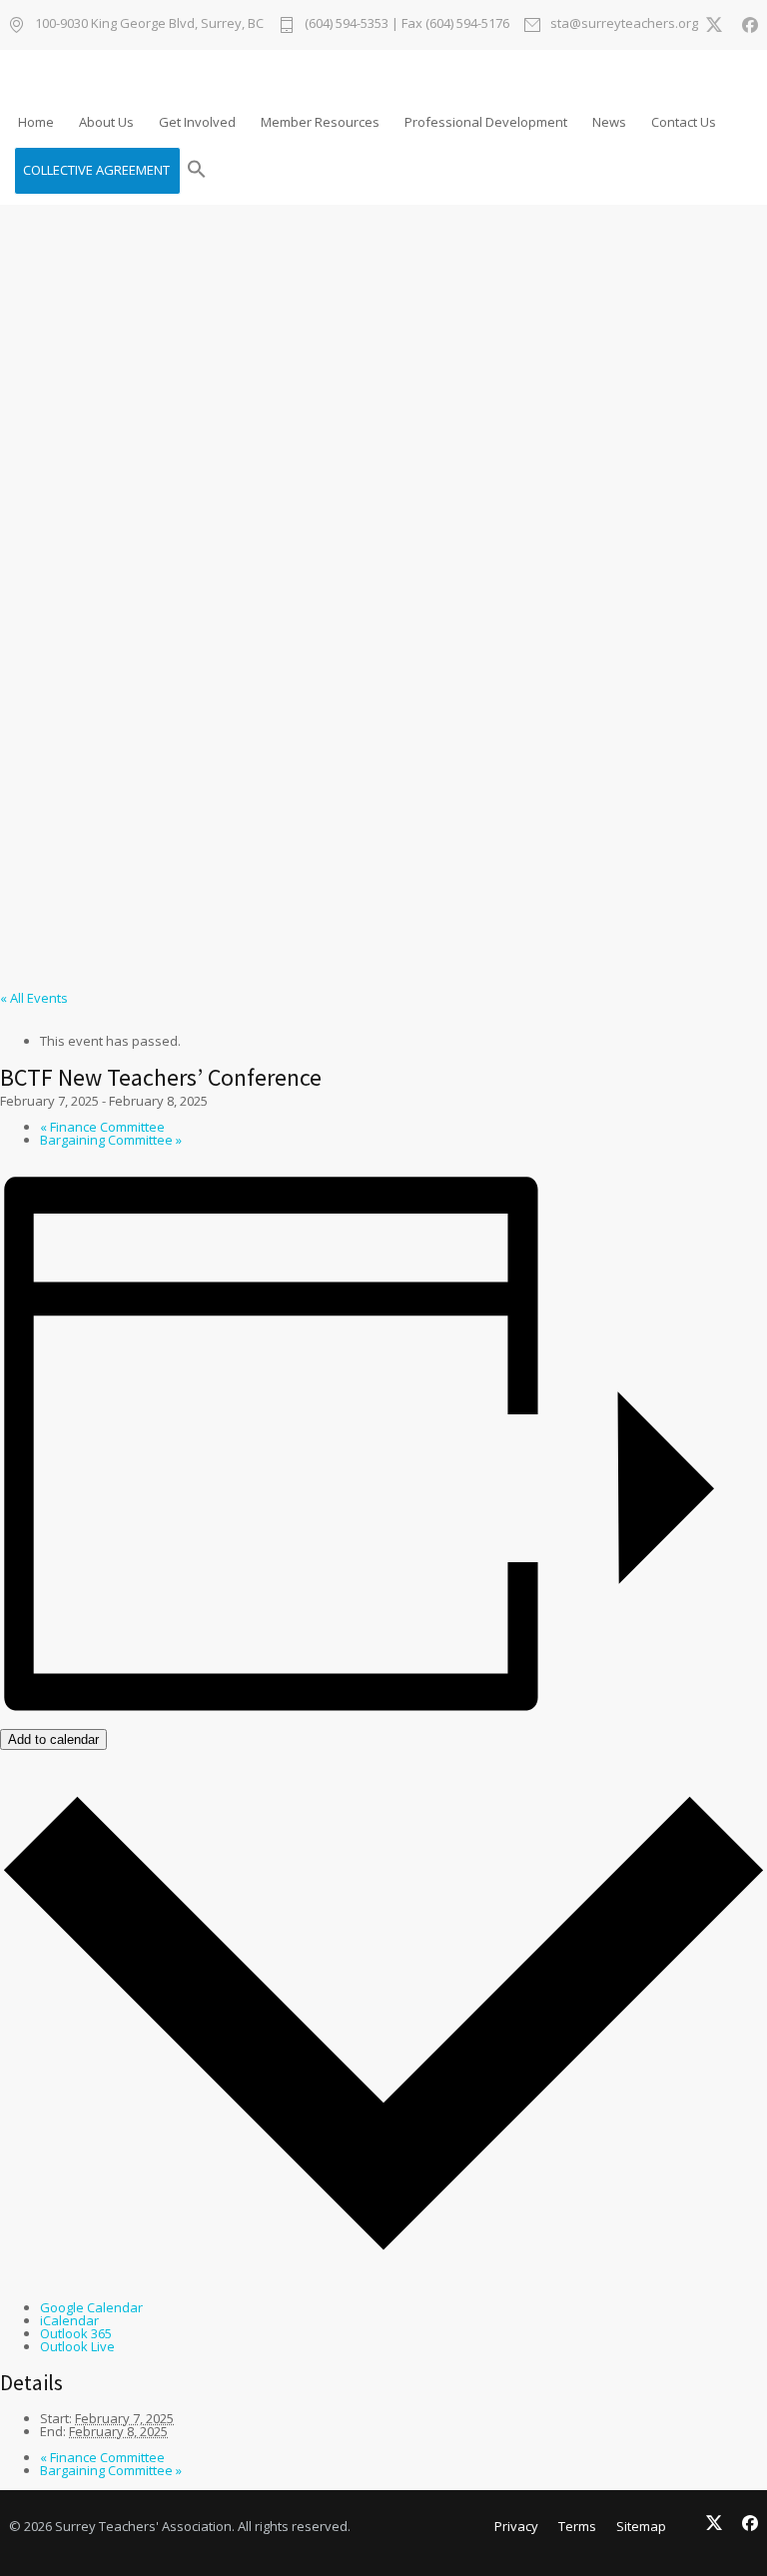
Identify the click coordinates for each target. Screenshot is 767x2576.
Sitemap (641, 2526)
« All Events (34, 998)
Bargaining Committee (111, 1140)
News (609, 122)
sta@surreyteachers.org (624, 24)
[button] (197, 171)
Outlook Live (77, 2346)
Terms (577, 2526)
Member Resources (320, 122)
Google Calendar (91, 2307)
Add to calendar (53, 1739)
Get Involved (197, 122)
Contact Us (684, 122)
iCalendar (69, 2320)
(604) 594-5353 (347, 23)
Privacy (516, 2526)
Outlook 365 (76, 2333)
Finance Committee (102, 1127)
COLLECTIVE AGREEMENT (96, 170)
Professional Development (486, 122)
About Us (106, 122)
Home (36, 122)
